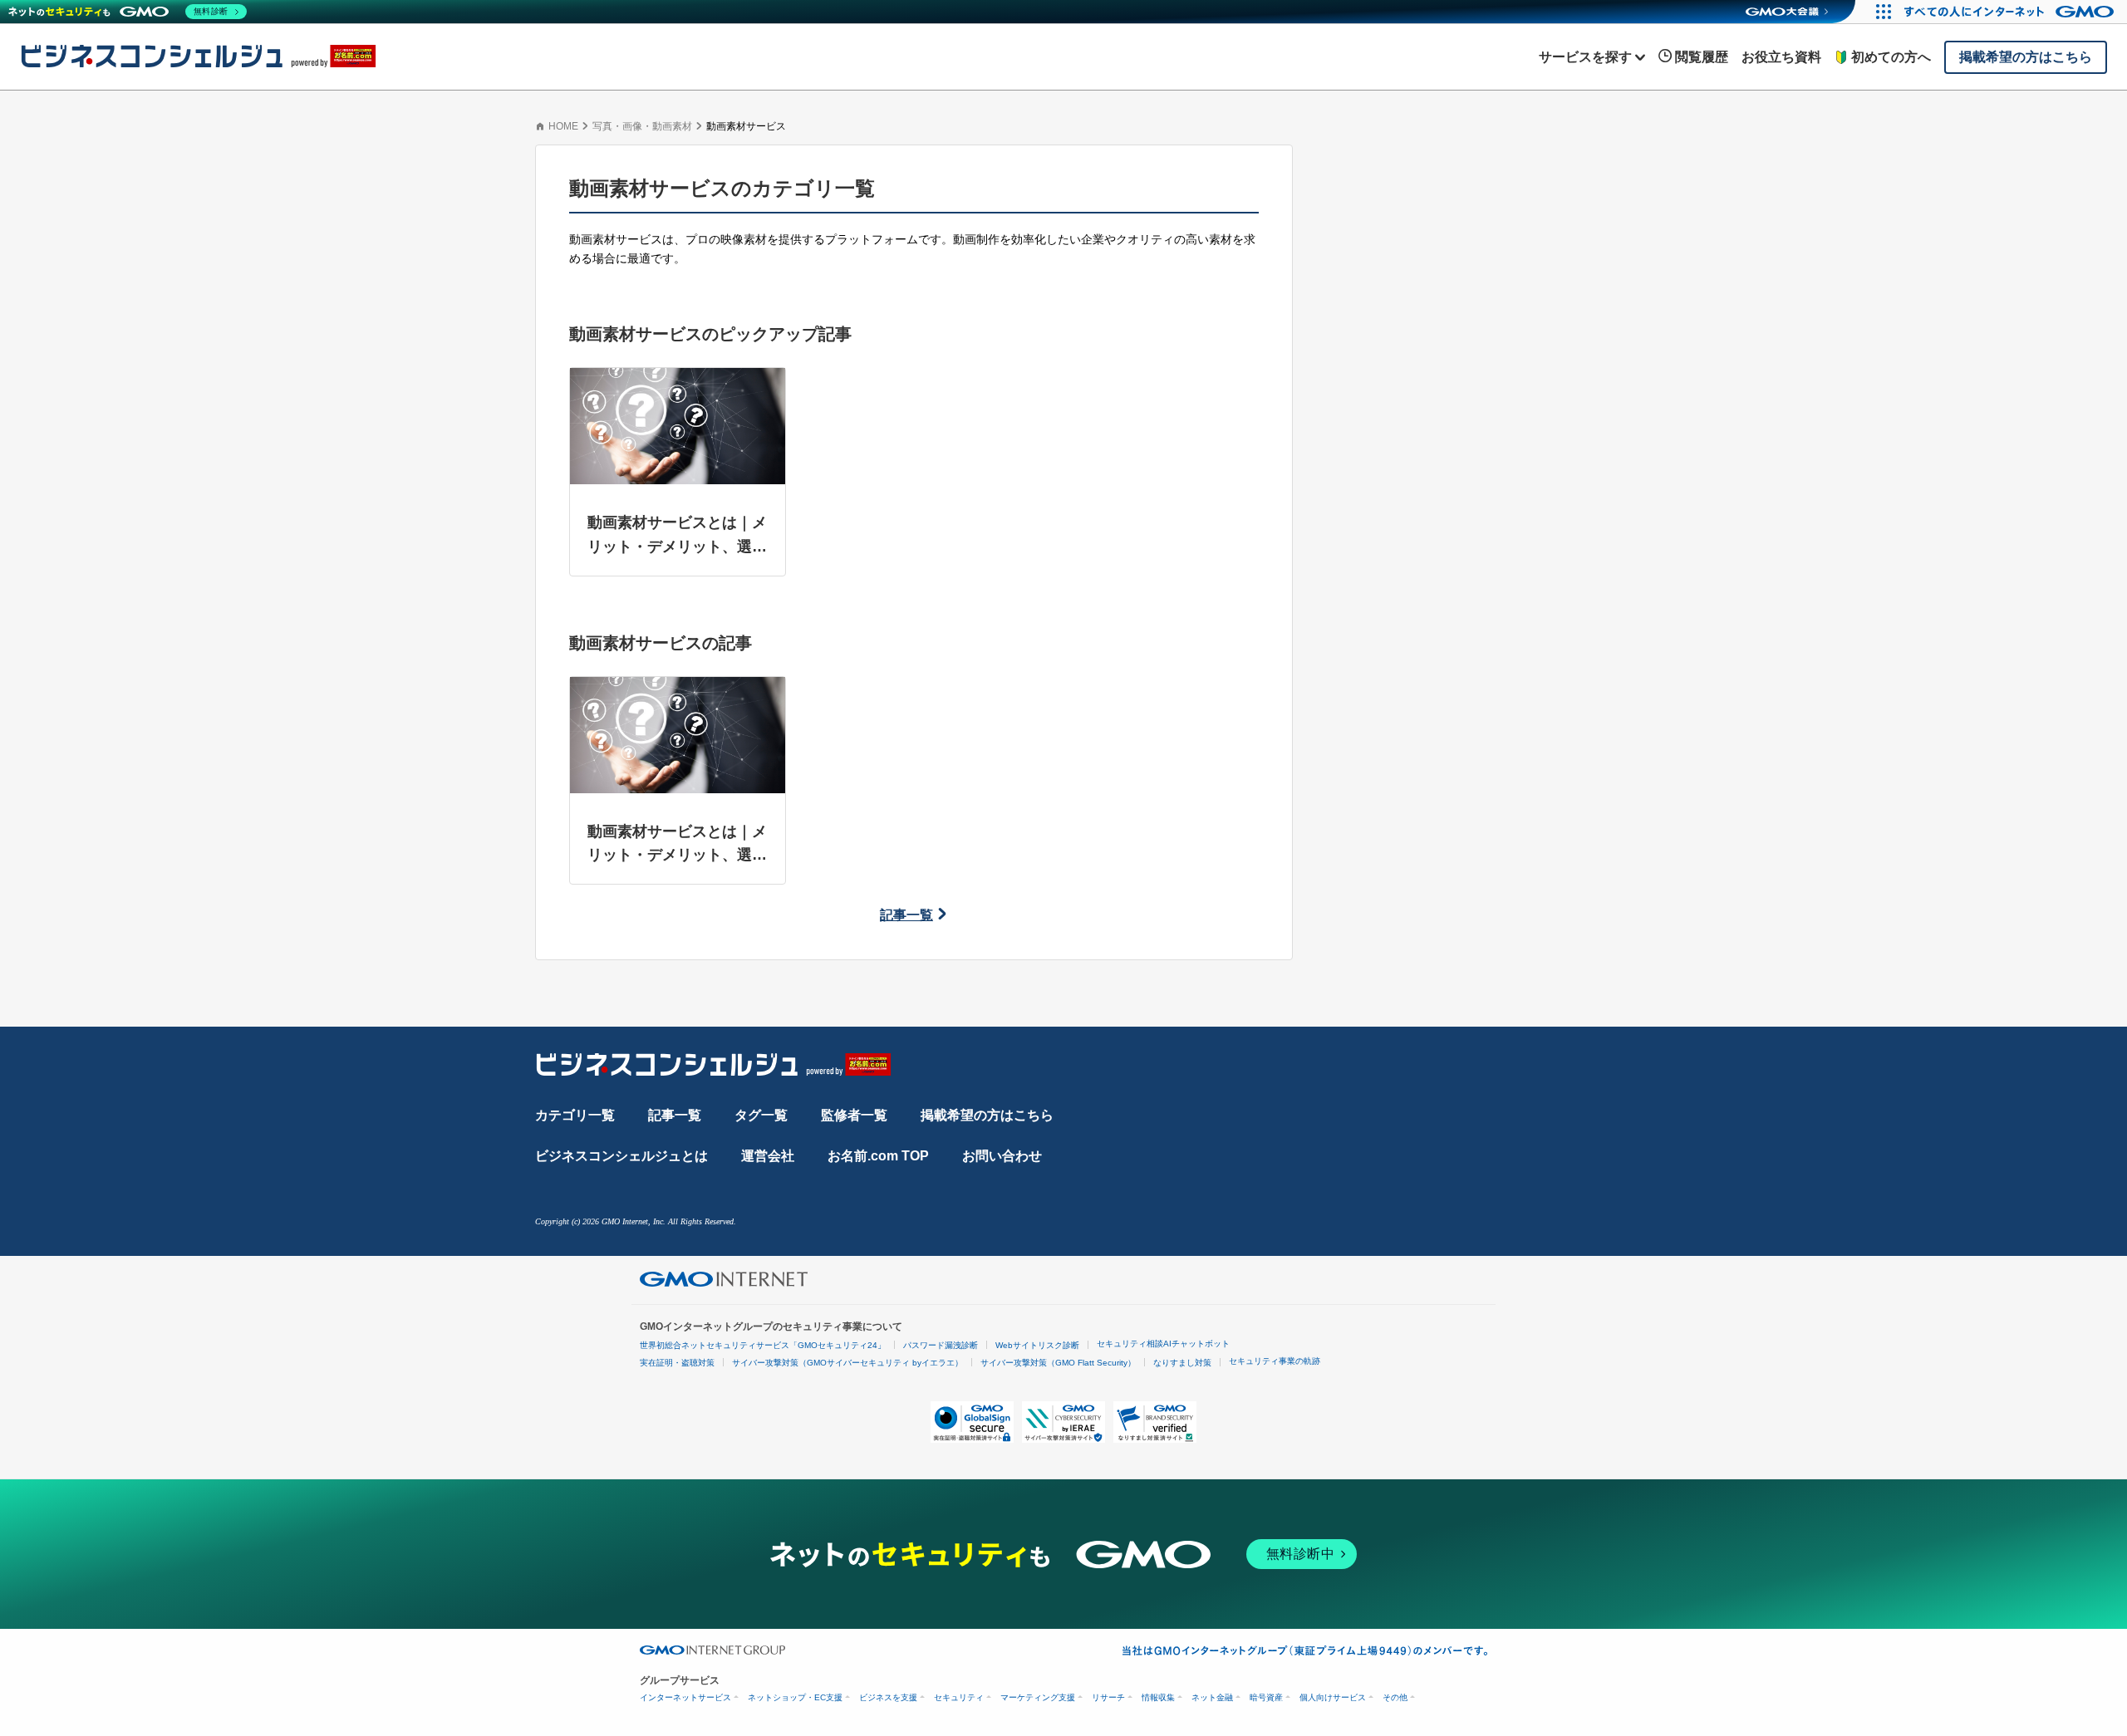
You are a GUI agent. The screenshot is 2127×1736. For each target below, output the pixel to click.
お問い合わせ (1002, 1156)
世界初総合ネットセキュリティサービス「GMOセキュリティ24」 (763, 1345)
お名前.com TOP (878, 1156)
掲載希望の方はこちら (987, 1115)
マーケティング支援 (1038, 1697)
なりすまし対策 (1182, 1363)
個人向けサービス (1333, 1697)
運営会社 (768, 1156)
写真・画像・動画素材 (642, 126)
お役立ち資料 (1781, 57)
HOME (563, 126)
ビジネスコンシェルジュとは (621, 1156)
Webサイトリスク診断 (1037, 1345)
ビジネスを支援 (888, 1697)
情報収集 (1158, 1697)
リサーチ (1108, 1697)
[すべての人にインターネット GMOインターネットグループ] (2011, 12)
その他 (1395, 1697)
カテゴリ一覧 (575, 1115)
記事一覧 (906, 915)
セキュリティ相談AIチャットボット (1163, 1344)
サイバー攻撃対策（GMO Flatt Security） (1058, 1363)
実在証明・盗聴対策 (677, 1363)
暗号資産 (1266, 1697)
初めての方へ (1891, 57)
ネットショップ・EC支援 (795, 1697)
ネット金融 (1212, 1697)
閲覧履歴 (1702, 57)
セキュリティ (959, 1697)
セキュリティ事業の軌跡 (1275, 1361)
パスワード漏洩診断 (941, 1345)
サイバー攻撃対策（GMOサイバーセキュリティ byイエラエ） (847, 1363)
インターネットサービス (685, 1697)
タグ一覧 (761, 1115)
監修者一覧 (854, 1115)
